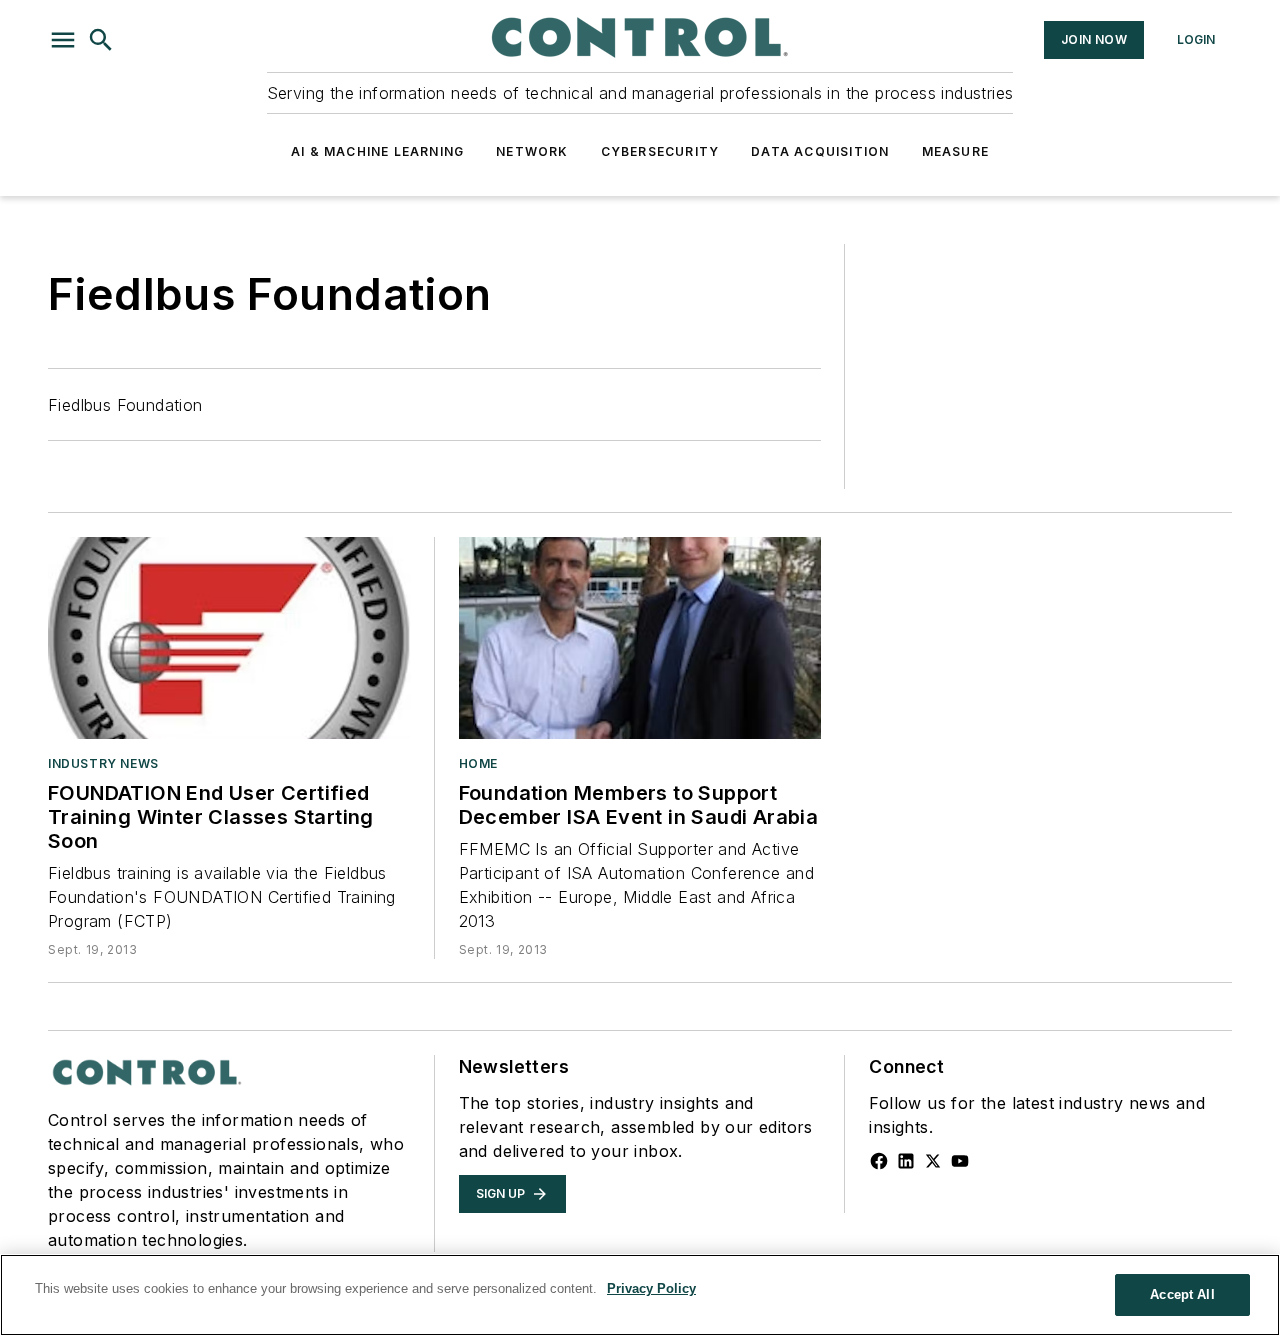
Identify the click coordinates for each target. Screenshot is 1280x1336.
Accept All (1182, 1294)
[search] (101, 40)
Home (478, 763)
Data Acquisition (820, 151)
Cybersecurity (660, 151)
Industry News (103, 763)
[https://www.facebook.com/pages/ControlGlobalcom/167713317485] (879, 1161)
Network (532, 151)
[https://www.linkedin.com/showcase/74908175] (906, 1161)
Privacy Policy (651, 1288)
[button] (63, 40)
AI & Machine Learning (377, 151)
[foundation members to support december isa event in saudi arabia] (640, 638)
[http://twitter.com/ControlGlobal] (933, 1161)
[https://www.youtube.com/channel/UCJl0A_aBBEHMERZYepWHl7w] (960, 1161)
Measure (955, 151)
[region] (640, 1295)
